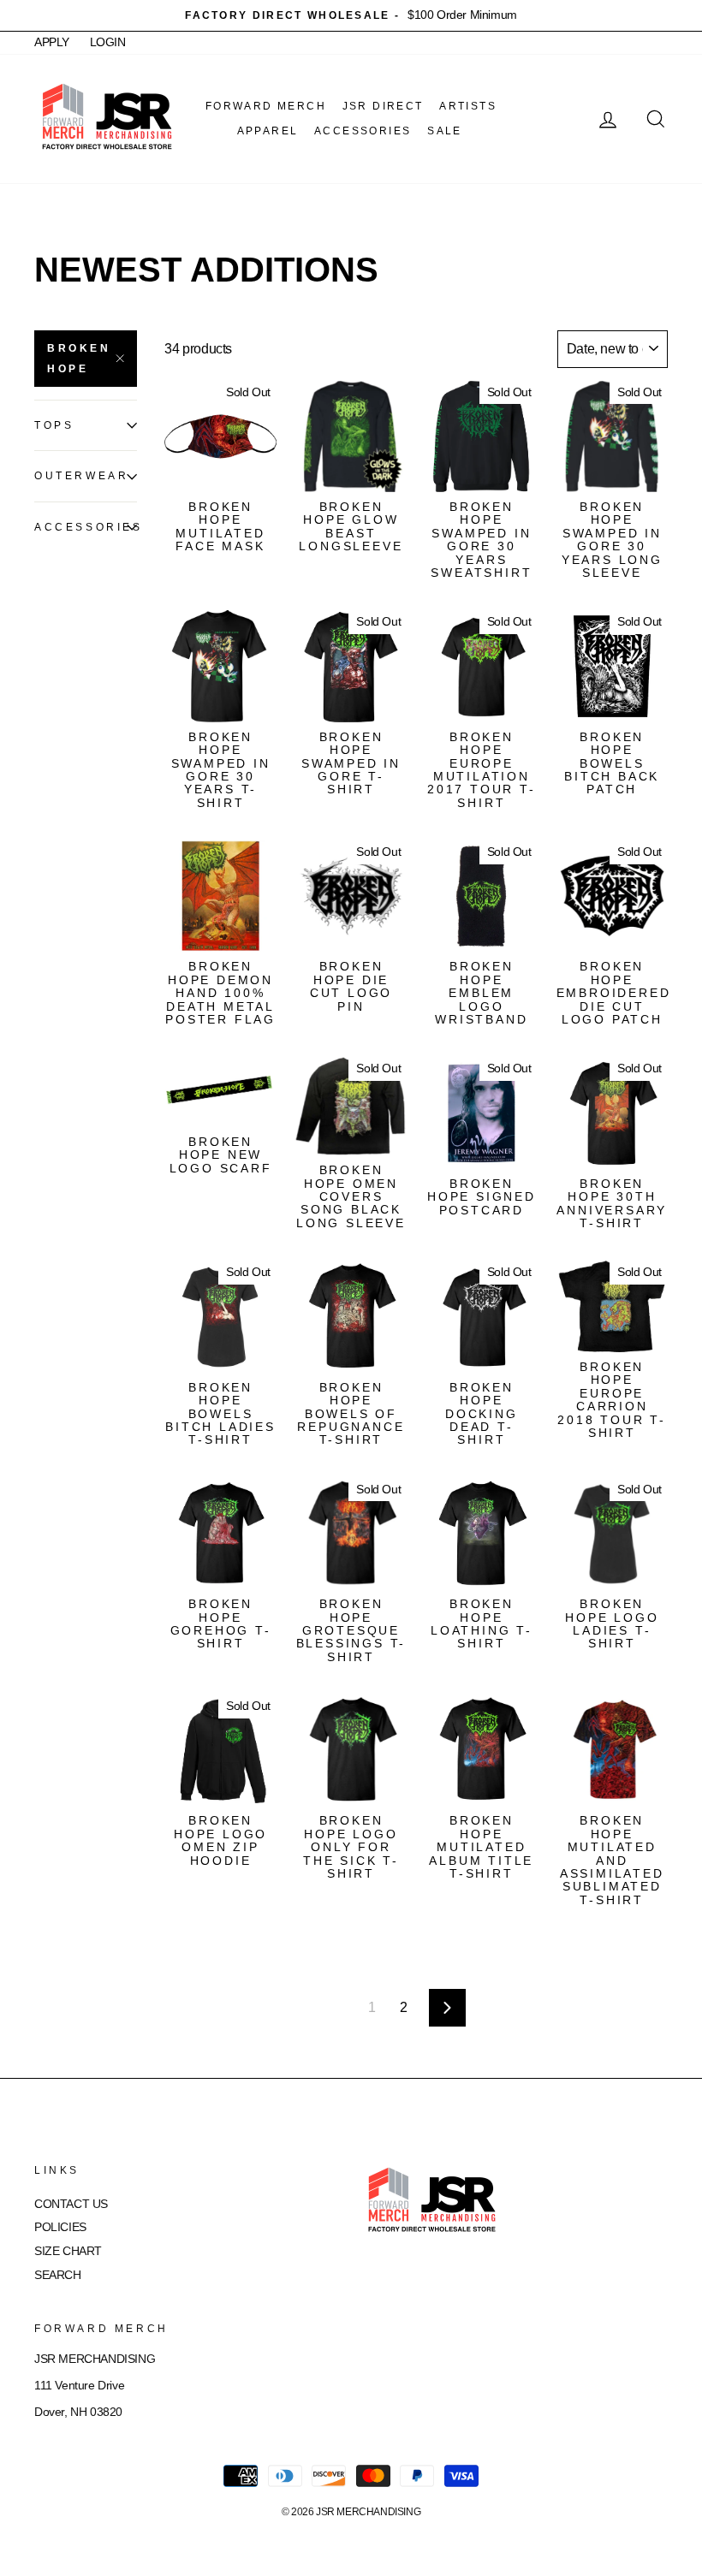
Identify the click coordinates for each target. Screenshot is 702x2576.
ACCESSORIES (363, 131)
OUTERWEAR (81, 476)
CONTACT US (71, 2204)
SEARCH (58, 2275)
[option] (351, 15)
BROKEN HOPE (79, 359)
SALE (445, 131)
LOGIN (108, 42)
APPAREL (268, 131)
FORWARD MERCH (266, 106)
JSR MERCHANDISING (368, 2512)
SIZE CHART (68, 2251)
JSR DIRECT (383, 106)
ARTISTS (468, 106)
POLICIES (60, 2227)
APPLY (52, 42)
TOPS (54, 425)
